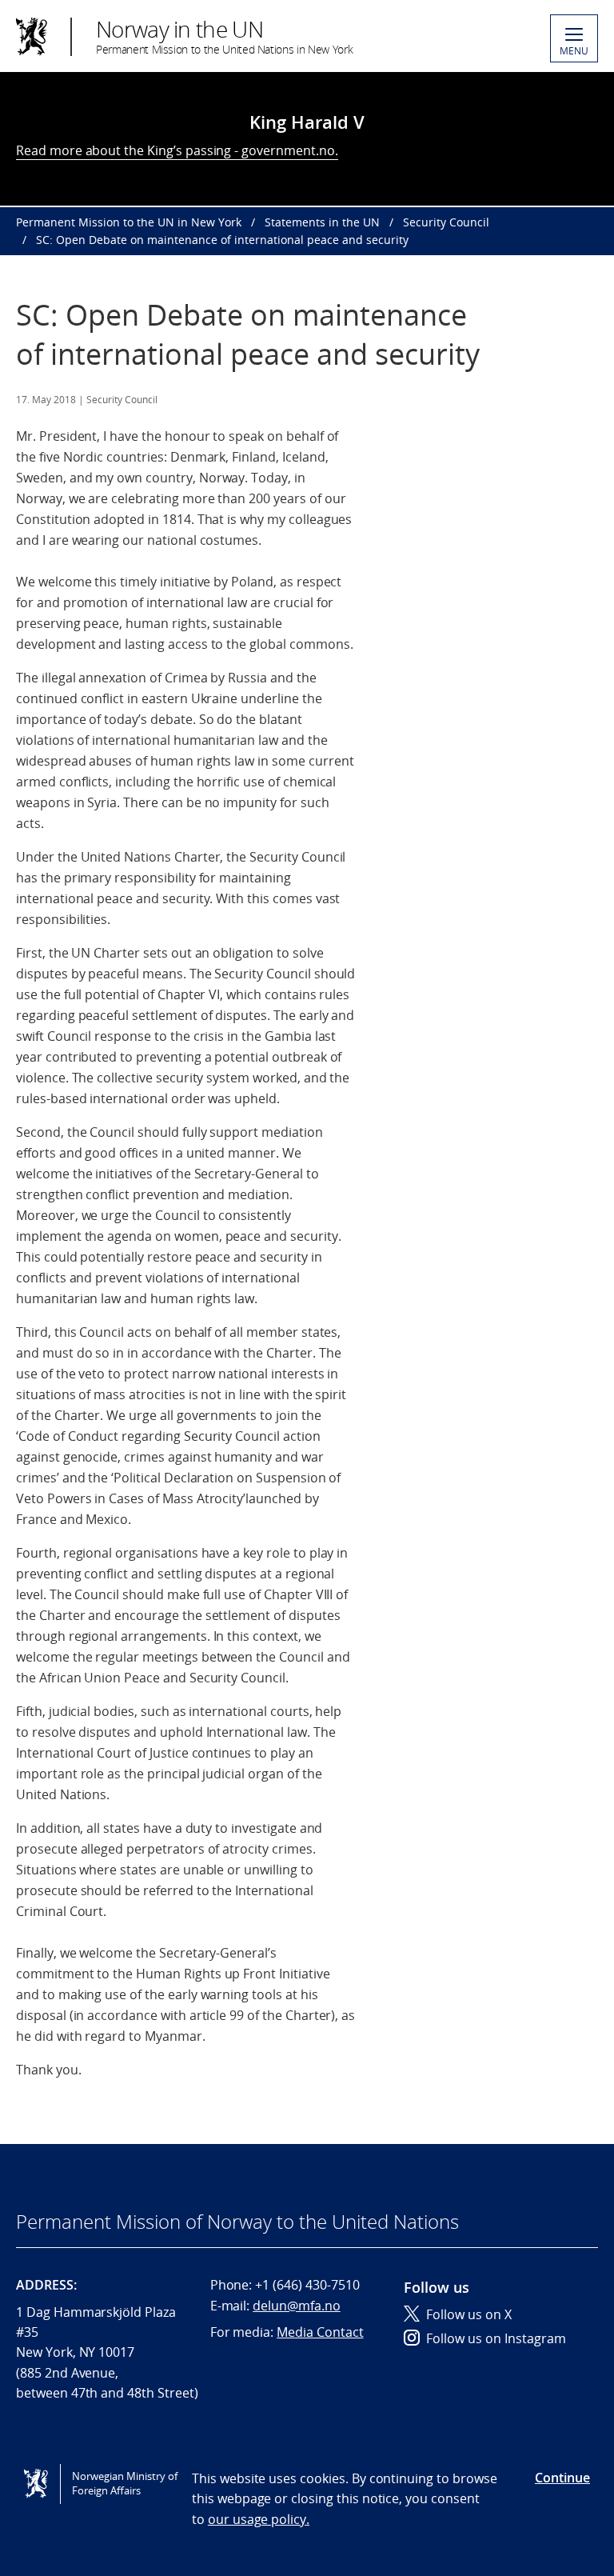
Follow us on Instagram (496, 2338)
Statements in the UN (322, 222)
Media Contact (320, 2332)
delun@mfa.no (296, 2306)
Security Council (446, 222)
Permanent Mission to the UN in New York (129, 222)
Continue (562, 2478)
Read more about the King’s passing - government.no (175, 150)
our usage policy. (259, 2519)
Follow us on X (469, 2314)
